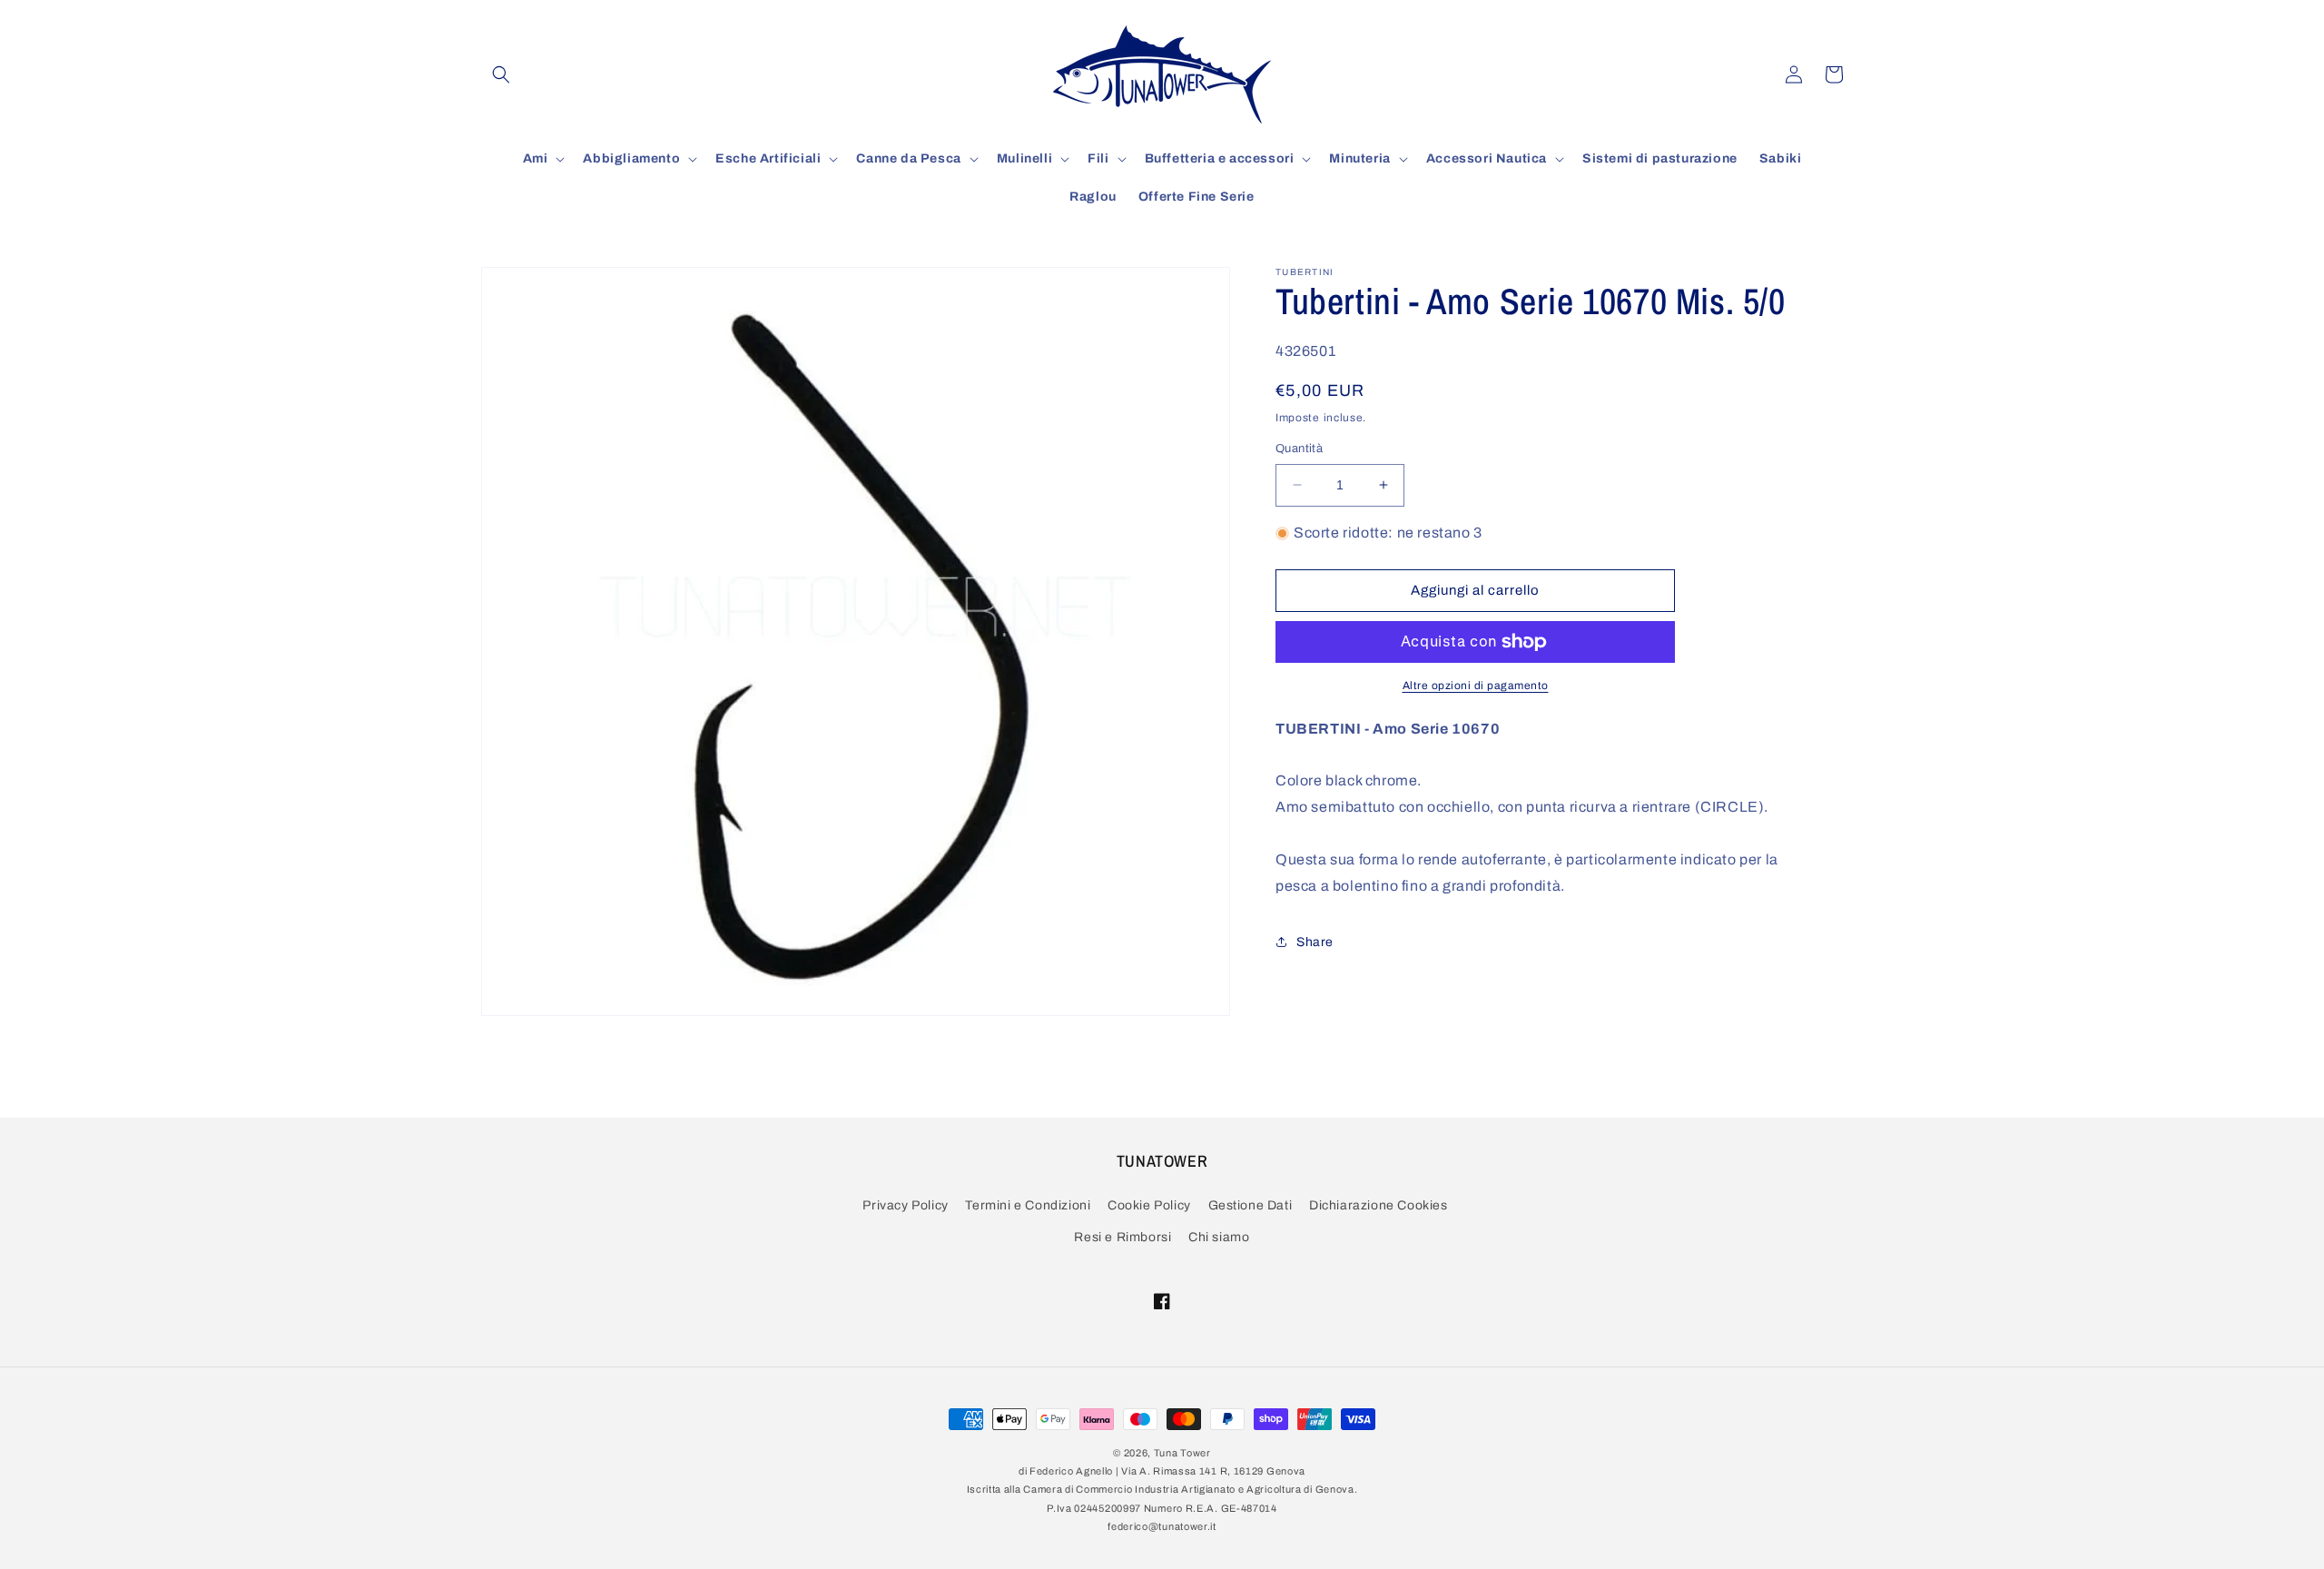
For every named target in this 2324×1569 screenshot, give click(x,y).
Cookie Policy (1149, 1206)
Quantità (1299, 449)
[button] (501, 74)
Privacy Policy (905, 1206)
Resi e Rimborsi (1123, 1238)
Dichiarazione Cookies (1379, 1206)
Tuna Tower (1182, 1453)
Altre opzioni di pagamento (1476, 686)
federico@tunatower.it (1162, 1527)
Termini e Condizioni (1028, 1206)
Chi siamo (1219, 1238)
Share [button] (1315, 942)
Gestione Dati (1251, 1206)
